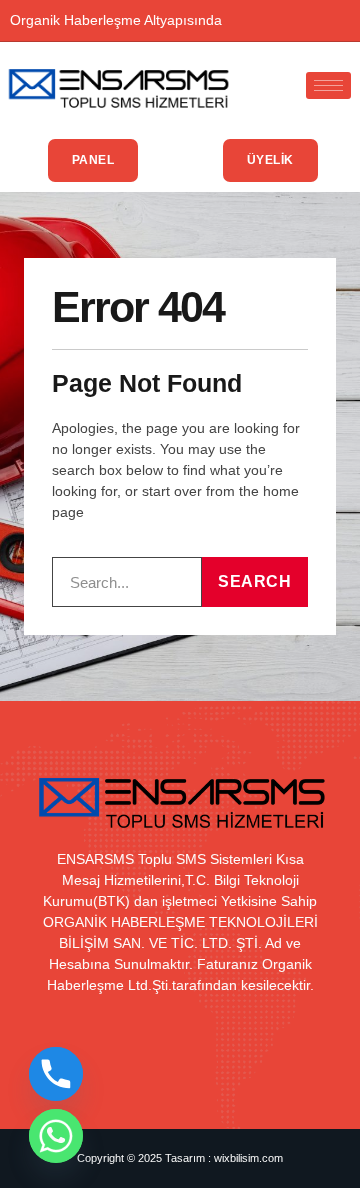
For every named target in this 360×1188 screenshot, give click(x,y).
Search (254, 581)
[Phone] (56, 1074)
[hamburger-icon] (328, 85)
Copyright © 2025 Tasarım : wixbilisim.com (180, 1158)
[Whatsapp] (56, 1136)
